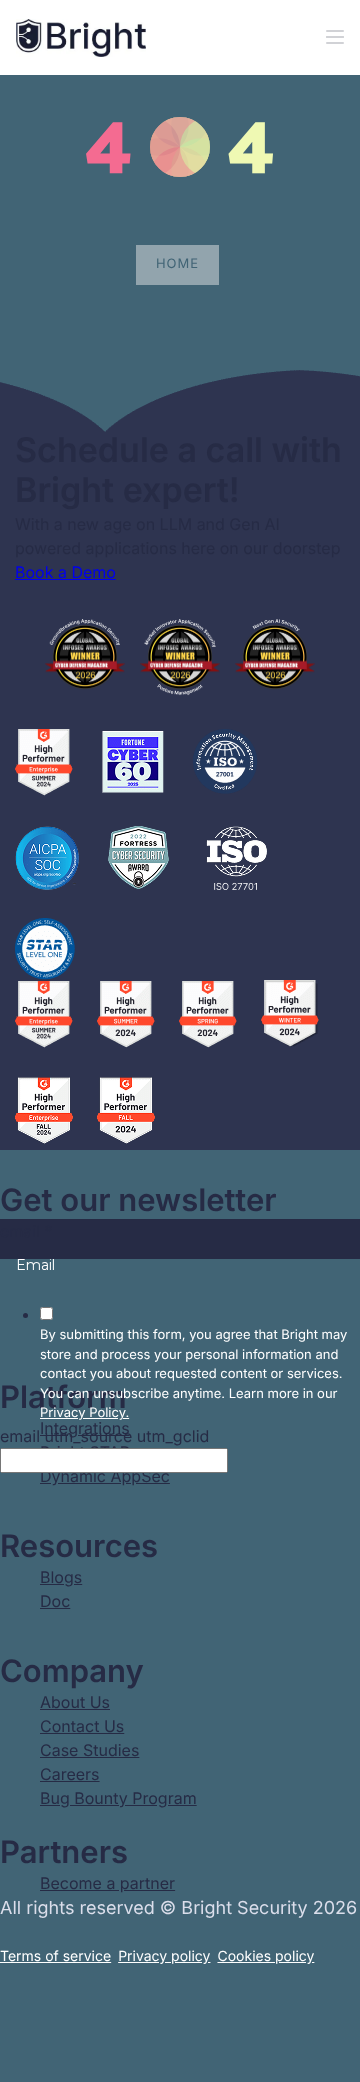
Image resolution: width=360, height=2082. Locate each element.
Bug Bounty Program (118, 1798)
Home (177, 264)
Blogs (61, 1577)
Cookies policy (265, 1956)
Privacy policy (164, 1956)
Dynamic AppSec (105, 1476)
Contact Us (82, 1726)
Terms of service (55, 1956)
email (26, 1231)
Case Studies (89, 1750)
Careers (70, 1774)
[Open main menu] (335, 37)
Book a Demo (65, 572)
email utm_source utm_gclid (104, 1436)
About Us (75, 1702)
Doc (55, 1601)
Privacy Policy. (84, 1413)
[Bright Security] (81, 38)
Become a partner (107, 1883)
